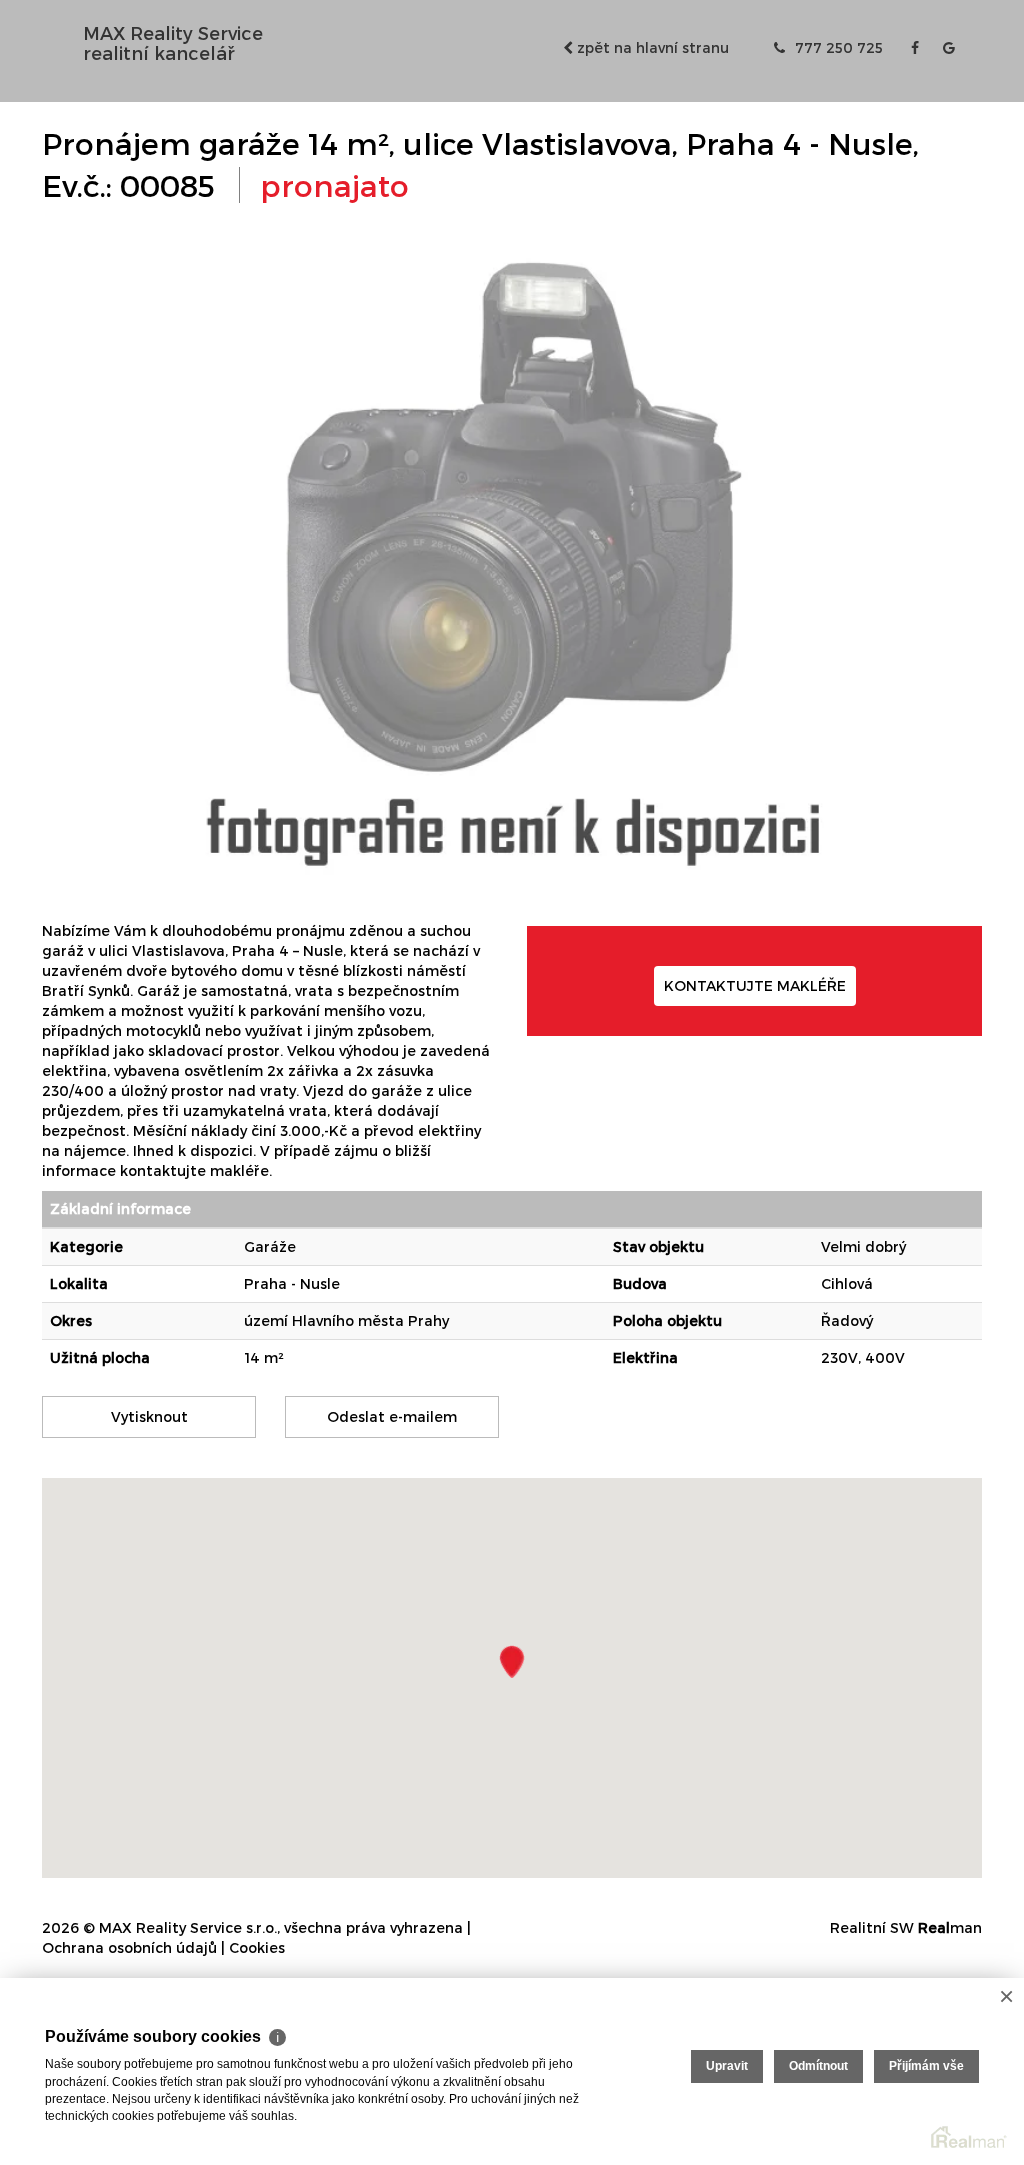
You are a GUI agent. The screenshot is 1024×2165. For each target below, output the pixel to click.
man (950, 1927)
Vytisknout (149, 1416)
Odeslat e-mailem (392, 1416)
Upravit (727, 2066)
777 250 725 (837, 47)
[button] (512, 1661)
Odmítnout (818, 2066)
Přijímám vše (926, 2066)
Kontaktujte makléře (755, 985)
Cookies (257, 1947)
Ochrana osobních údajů (129, 1947)
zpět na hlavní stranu (651, 47)
